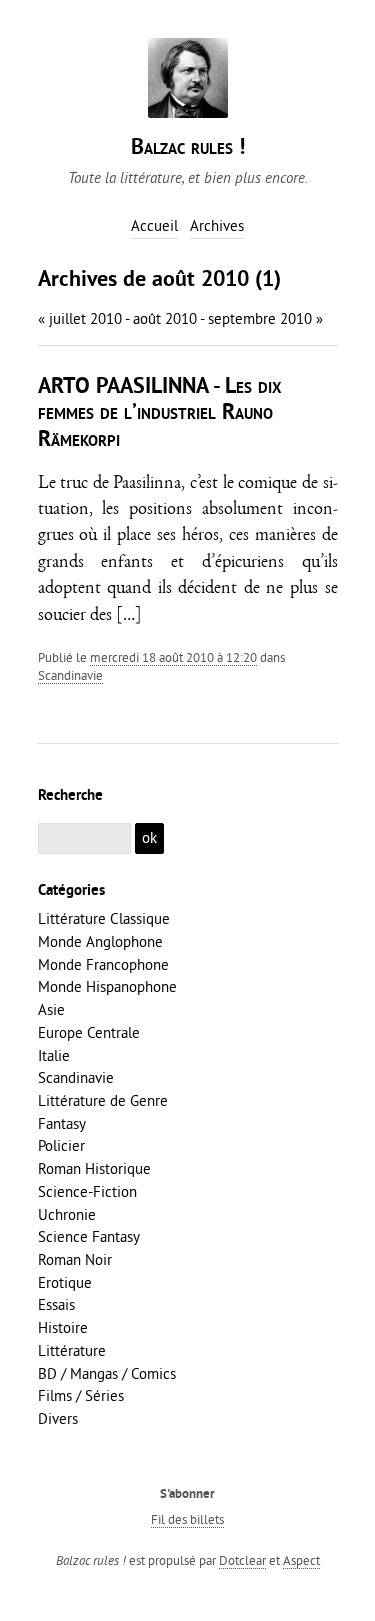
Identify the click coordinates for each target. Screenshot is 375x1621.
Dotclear (242, 1560)
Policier (61, 1145)
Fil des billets (187, 1519)
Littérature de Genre (103, 1100)
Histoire (63, 1327)
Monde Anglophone (100, 941)
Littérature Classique (104, 918)
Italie (54, 1055)
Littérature (72, 1350)
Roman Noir (75, 1259)
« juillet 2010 (80, 318)
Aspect (301, 1560)
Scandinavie (70, 675)
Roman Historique (94, 1168)
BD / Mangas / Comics (107, 1373)
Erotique (65, 1282)
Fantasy (62, 1123)
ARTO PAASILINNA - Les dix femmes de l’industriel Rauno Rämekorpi (160, 414)
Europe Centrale (89, 1032)
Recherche (70, 796)
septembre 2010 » (265, 318)
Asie (51, 1009)
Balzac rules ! (188, 148)
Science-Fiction (87, 1191)
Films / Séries (81, 1395)
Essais (56, 1304)
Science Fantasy (89, 1236)
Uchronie (67, 1214)
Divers (58, 1418)
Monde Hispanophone (107, 986)
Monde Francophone (103, 964)
